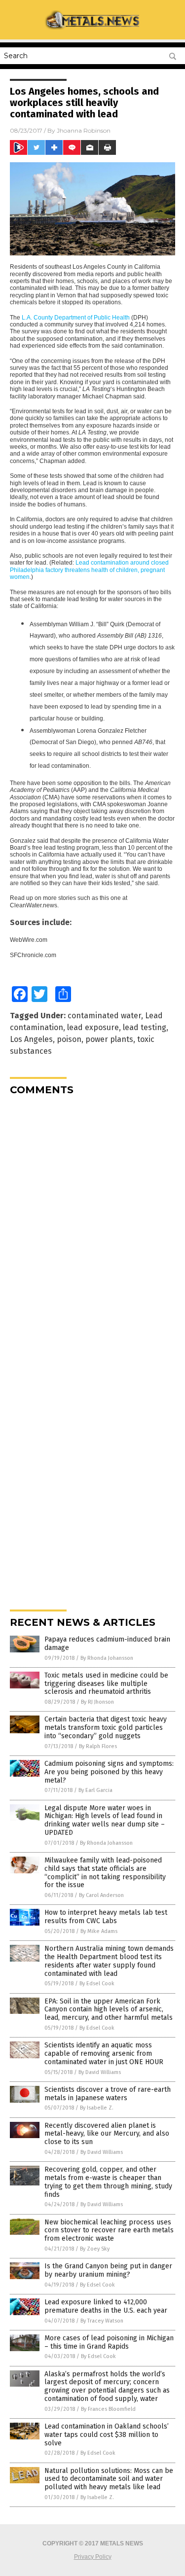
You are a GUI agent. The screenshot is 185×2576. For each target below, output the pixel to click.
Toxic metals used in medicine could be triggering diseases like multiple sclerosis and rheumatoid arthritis (106, 1684)
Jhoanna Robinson (84, 130)
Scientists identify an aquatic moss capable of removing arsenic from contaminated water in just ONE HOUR (104, 2054)
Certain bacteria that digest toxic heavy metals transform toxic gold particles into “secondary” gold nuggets (106, 1728)
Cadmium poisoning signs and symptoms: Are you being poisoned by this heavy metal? (109, 1772)
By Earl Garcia (95, 1790)
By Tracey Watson (102, 2321)
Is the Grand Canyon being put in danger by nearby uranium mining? (108, 2270)
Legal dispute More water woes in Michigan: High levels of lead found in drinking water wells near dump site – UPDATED (105, 1820)
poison (69, 1039)
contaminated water (104, 1016)
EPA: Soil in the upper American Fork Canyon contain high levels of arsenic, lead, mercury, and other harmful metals (109, 2010)
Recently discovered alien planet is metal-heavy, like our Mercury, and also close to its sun (107, 2134)
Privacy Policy (93, 2557)
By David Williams (100, 2072)
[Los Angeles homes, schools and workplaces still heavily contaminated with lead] (93, 28)
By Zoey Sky (95, 2249)
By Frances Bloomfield (108, 2409)
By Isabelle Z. (97, 2108)
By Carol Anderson (101, 1895)
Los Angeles (31, 1039)
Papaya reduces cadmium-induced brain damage (107, 1644)
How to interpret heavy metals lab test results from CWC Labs (106, 1917)
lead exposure (93, 1027)
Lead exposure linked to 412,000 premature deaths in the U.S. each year (106, 2306)
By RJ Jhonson (97, 1702)
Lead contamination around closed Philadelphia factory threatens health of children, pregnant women (89, 570)
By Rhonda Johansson (107, 1658)
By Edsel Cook (97, 1984)
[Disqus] (92, 1226)
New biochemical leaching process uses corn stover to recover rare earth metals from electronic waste (109, 2231)
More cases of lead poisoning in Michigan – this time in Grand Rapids (109, 2342)
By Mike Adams (99, 1931)
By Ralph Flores (98, 1746)
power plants (109, 1039)
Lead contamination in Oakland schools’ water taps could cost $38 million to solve (107, 2435)
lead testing (145, 1027)
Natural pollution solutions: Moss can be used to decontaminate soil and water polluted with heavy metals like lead (109, 2479)
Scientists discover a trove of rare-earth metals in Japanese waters (108, 2094)
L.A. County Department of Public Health (76, 318)
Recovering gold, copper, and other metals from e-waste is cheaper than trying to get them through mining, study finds (108, 2182)
